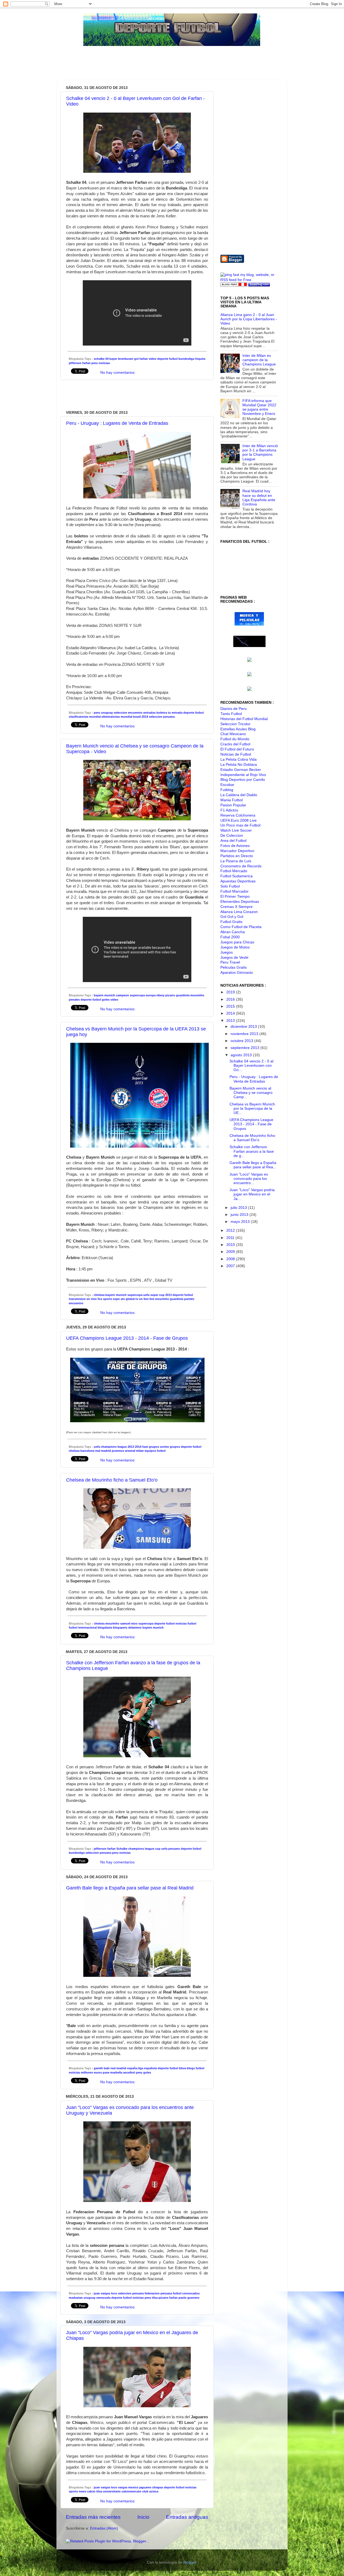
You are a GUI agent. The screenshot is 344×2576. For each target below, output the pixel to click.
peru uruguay (103, 713)
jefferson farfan (80, 363)
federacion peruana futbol (163, 2293)
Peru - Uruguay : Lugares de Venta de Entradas (117, 423)
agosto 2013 (242, 1055)
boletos (162, 713)
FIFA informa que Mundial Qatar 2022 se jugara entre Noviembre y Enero (259, 407)
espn (116, 1299)
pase (106, 2072)
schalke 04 (101, 359)
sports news (78, 2491)
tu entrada (175, 713)
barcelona (87, 1451)
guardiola (183, 995)
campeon (122, 995)
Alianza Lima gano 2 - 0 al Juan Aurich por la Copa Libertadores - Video (249, 319)
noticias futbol (186, 1623)
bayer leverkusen (121, 359)
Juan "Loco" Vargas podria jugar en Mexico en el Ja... (252, 1194)
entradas (149, 713)
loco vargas (119, 2487)
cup (158, 1849)
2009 (231, 1252)
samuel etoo (129, 1623)
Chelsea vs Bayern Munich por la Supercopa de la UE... (252, 1109)
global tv (132, 1299)
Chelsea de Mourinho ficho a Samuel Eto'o (112, 1480)
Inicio (143, 2517)
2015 (231, 1006)
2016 (231, 999)
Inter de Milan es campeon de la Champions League (259, 360)
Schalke (122, 1849)
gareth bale (102, 2068)
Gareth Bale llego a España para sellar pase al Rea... (253, 1165)
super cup (157, 1295)
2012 (231, 1230)
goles (106, 1000)
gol (136, 359)
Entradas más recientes (93, 2517)
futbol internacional (83, 1627)
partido (189, 1299)
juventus (118, 1451)
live (152, 1299)
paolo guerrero (189, 2298)
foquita (200, 359)
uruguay (89, 2298)
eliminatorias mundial (117, 717)
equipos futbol (155, 1451)
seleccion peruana (162, 717)
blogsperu (120, 1627)
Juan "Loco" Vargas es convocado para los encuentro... (249, 1179)
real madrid (103, 1451)
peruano (174, 1849)
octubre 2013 (242, 1041)
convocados (191, 2293)
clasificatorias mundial (85, 717)
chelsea (99, 1295)
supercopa (137, 995)
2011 (231, 1238)
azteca (154, 2491)
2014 (138, 1447)
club (145, 2491)
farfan (144, 359)
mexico (133, 2487)
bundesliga (186, 359)
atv (123, 1299)
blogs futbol (196, 2068)
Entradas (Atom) (104, 2528)
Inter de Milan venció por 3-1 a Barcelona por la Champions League (260, 452)
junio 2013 (240, 1215)
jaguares (145, 2487)
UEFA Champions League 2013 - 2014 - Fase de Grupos (127, 1338)
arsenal (130, 1451)
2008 (231, 1259)
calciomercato (131, 2491)
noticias (104, 363)
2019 (231, 992)
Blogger (190, 2562)
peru (95, 363)
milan (140, 1451)
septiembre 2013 (246, 1048)
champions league (114, 1447)
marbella (116, 2072)
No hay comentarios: (118, 373)
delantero (135, 1627)
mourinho (197, 995)
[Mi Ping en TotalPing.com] (259, 285)
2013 (169, 1295)
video (153, 359)
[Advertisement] (160, 66)
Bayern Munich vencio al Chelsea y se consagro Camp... (251, 1093)
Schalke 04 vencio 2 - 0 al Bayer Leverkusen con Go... (251, 1066)
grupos (175, 1447)
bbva (182, 2068)
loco (114, 2293)
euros (98, 2072)
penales (74, 1000)
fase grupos (151, 1447)
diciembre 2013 (244, 1027)
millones (87, 2072)
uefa (146, 1295)
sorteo (164, 1447)
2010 (231, 1245)
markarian (76, 2298)
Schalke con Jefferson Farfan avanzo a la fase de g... (252, 1151)
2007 (231, 1266)
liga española (148, 2068)
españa (132, 2068)
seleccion (120, 713)
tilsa (155, 2298)
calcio (91, 2491)
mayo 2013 (241, 1222)
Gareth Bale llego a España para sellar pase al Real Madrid (130, 1888)
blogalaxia (105, 1627)
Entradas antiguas (187, 2517)
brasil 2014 (141, 717)
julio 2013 (239, 1208)
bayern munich (104, 995)
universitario (112, 2491)
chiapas (158, 2487)
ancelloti (129, 2072)
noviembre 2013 (245, 1034)
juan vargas (102, 2293)
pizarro (170, 995)
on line (144, 1299)
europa (151, 995)
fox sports (105, 1299)
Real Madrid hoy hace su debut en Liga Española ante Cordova (259, 498)
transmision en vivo (83, 1299)
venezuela (103, 2298)
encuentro (135, 713)
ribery (160, 995)
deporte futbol (167, 359)
